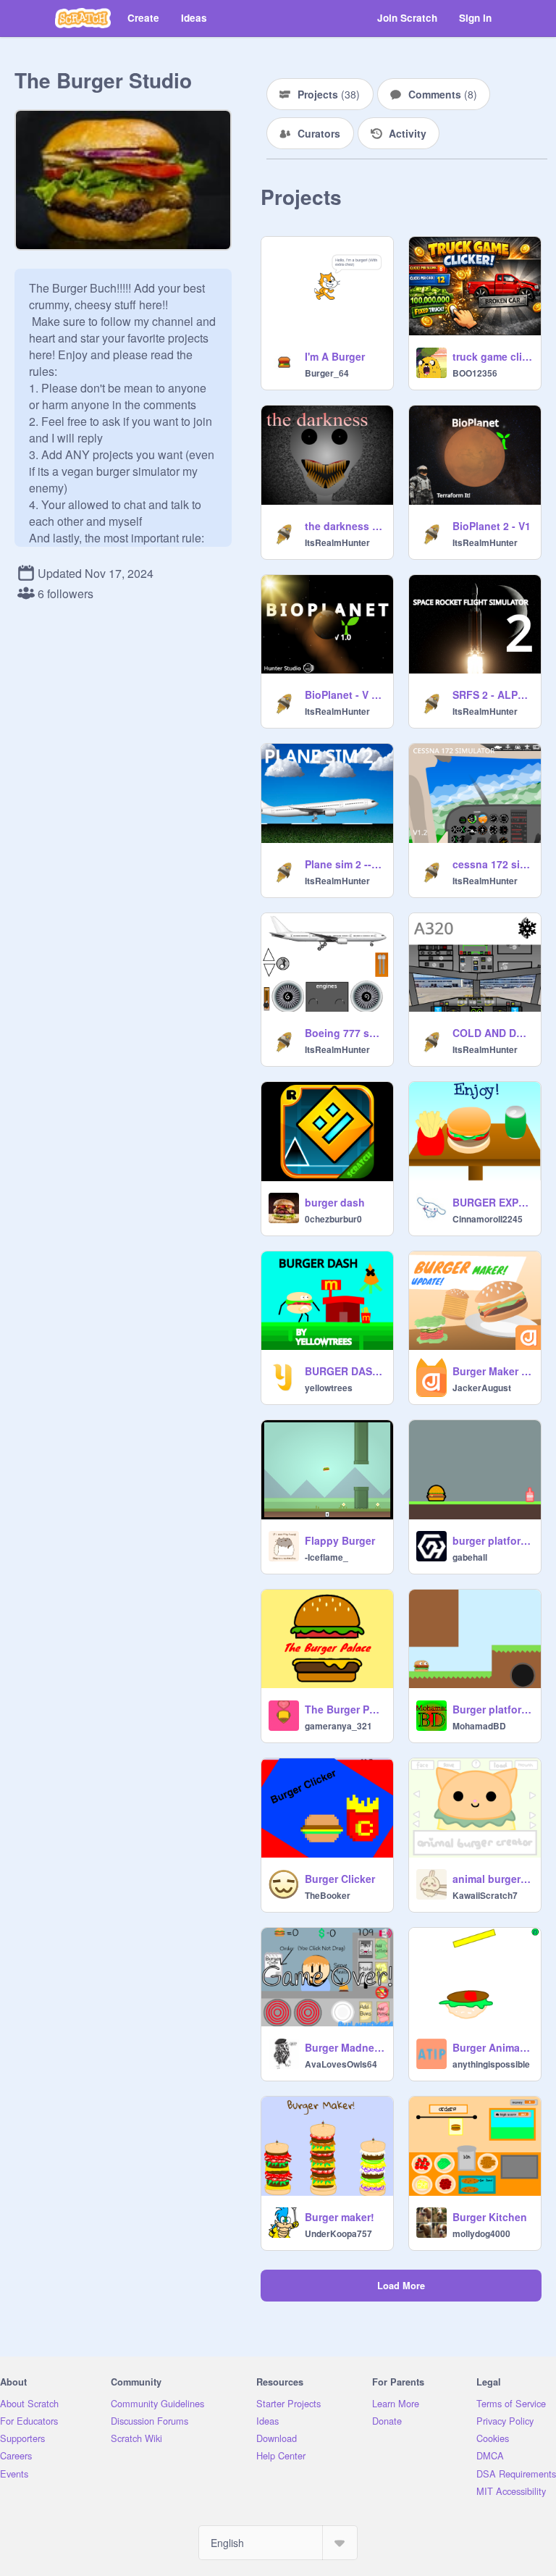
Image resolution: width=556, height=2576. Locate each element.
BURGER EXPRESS (492, 1202)
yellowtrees (329, 1388)
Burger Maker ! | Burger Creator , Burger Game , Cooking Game (492, 1371)
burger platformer (492, 1540)
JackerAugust (482, 1388)
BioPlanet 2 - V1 (492, 526)
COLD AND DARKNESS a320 (492, 1033)
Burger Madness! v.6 (345, 2047)
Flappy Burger (340, 1540)
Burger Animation (492, 2047)
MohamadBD (479, 1726)
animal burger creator (492, 1879)
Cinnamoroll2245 (488, 1219)
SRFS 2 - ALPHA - (492, 695)
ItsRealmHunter (337, 542)
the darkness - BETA (345, 526)
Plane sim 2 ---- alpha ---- (345, 864)
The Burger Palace (345, 1709)
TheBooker (328, 1895)
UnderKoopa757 (338, 2233)
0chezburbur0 (333, 1219)
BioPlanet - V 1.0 (345, 695)
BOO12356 (475, 373)
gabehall (470, 1557)
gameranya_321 (338, 1726)
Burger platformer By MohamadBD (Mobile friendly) (492, 1709)
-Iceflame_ (327, 1557)
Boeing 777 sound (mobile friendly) (345, 1033)
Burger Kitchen (490, 2217)
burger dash (335, 1202)
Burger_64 (327, 373)
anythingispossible (491, 2064)
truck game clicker (492, 356)
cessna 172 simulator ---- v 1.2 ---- (492, 864)
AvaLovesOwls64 (341, 2064)
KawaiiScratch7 (485, 1895)
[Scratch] (83, 18)
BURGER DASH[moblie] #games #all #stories (345, 1371)
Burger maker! (340, 2217)
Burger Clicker (340, 1879)
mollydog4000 (481, 2233)
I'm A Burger (335, 356)
